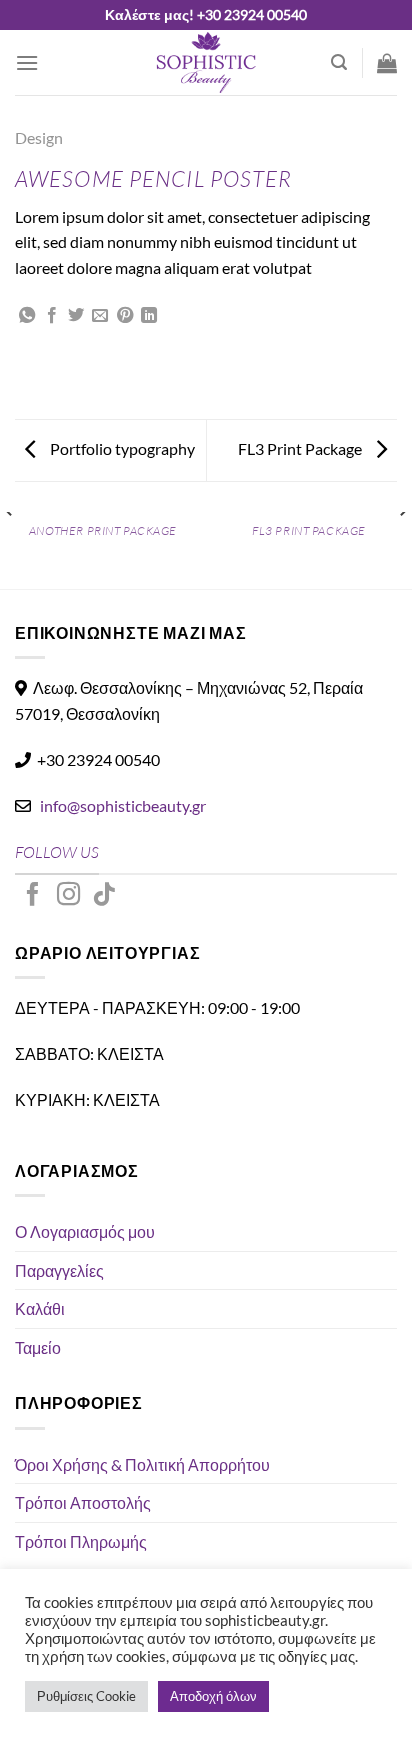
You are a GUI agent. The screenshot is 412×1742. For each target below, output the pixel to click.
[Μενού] (27, 62)
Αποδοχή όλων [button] (213, 1696)
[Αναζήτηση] (339, 62)
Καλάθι (40, 1308)
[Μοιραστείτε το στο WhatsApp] (27, 316)
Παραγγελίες (59, 1270)
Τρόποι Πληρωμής (81, 1541)
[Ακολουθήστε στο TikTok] (104, 896)
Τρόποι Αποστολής (83, 1502)
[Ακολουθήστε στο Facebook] (33, 896)
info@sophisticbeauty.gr (123, 805)
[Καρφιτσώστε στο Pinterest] (125, 316)
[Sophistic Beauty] (206, 62)
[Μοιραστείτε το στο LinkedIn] (149, 316)
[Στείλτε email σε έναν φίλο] (100, 316)
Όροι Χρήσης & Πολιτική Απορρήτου (142, 1464)
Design (39, 137)
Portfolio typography (121, 448)
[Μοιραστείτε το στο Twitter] (76, 316)
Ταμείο (38, 1347)
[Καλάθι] (387, 63)
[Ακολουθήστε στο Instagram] (69, 896)
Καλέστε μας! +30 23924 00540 (206, 14)
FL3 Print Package (301, 448)
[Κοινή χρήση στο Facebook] (52, 316)
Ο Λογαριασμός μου (85, 1231)
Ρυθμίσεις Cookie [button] (86, 1696)
